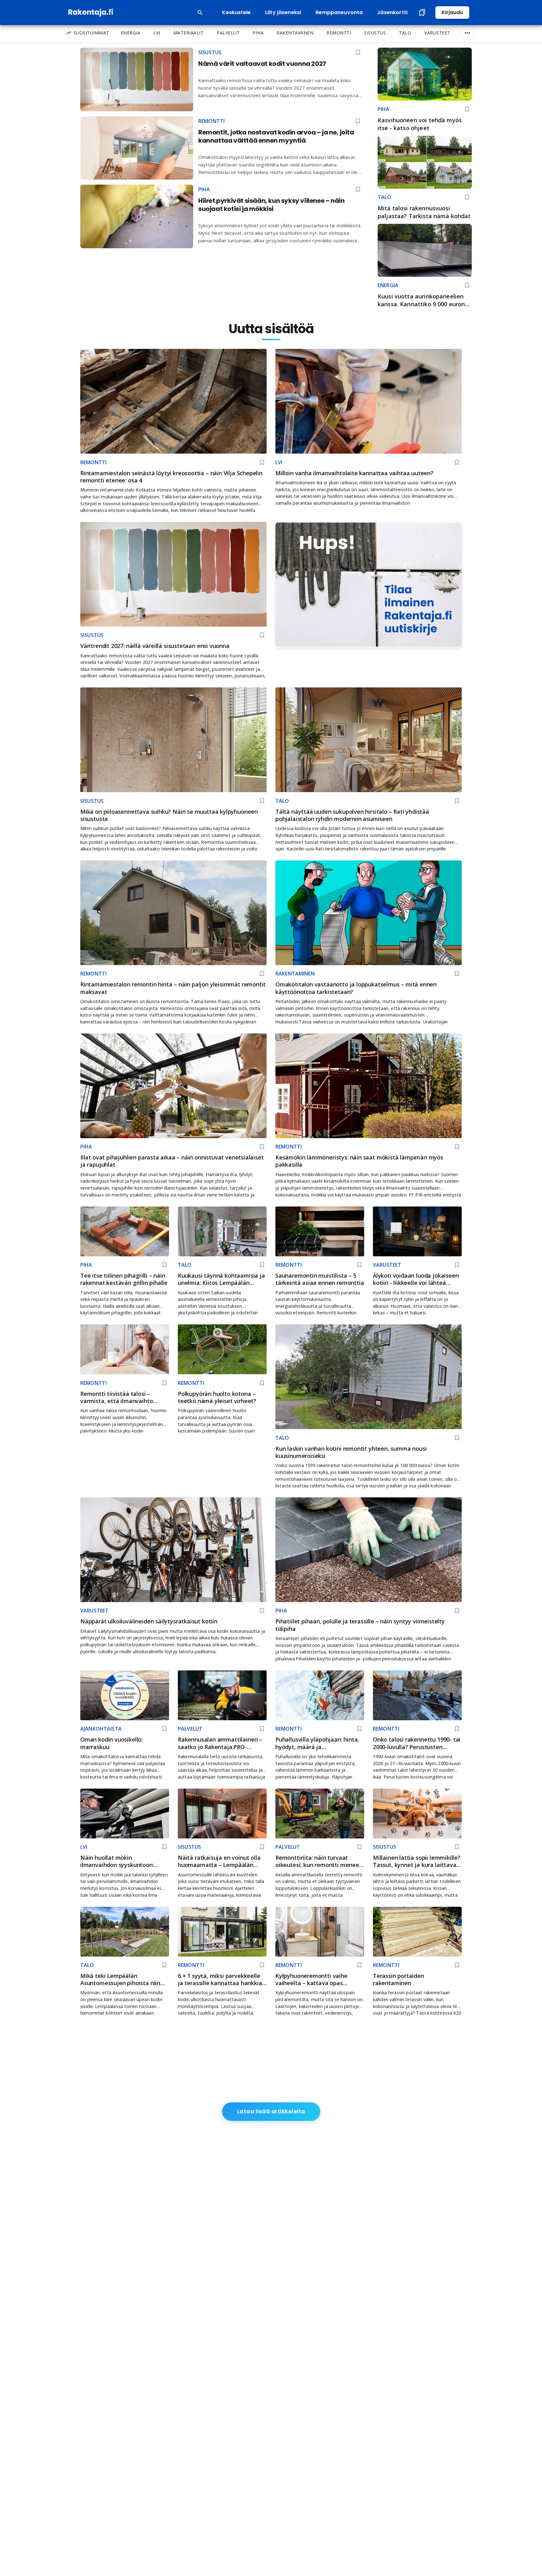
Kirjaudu (452, 12)
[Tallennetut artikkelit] (422, 13)
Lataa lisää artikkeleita (271, 2111)
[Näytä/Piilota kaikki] (467, 33)
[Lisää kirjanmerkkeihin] (467, 109)
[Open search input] (200, 13)
